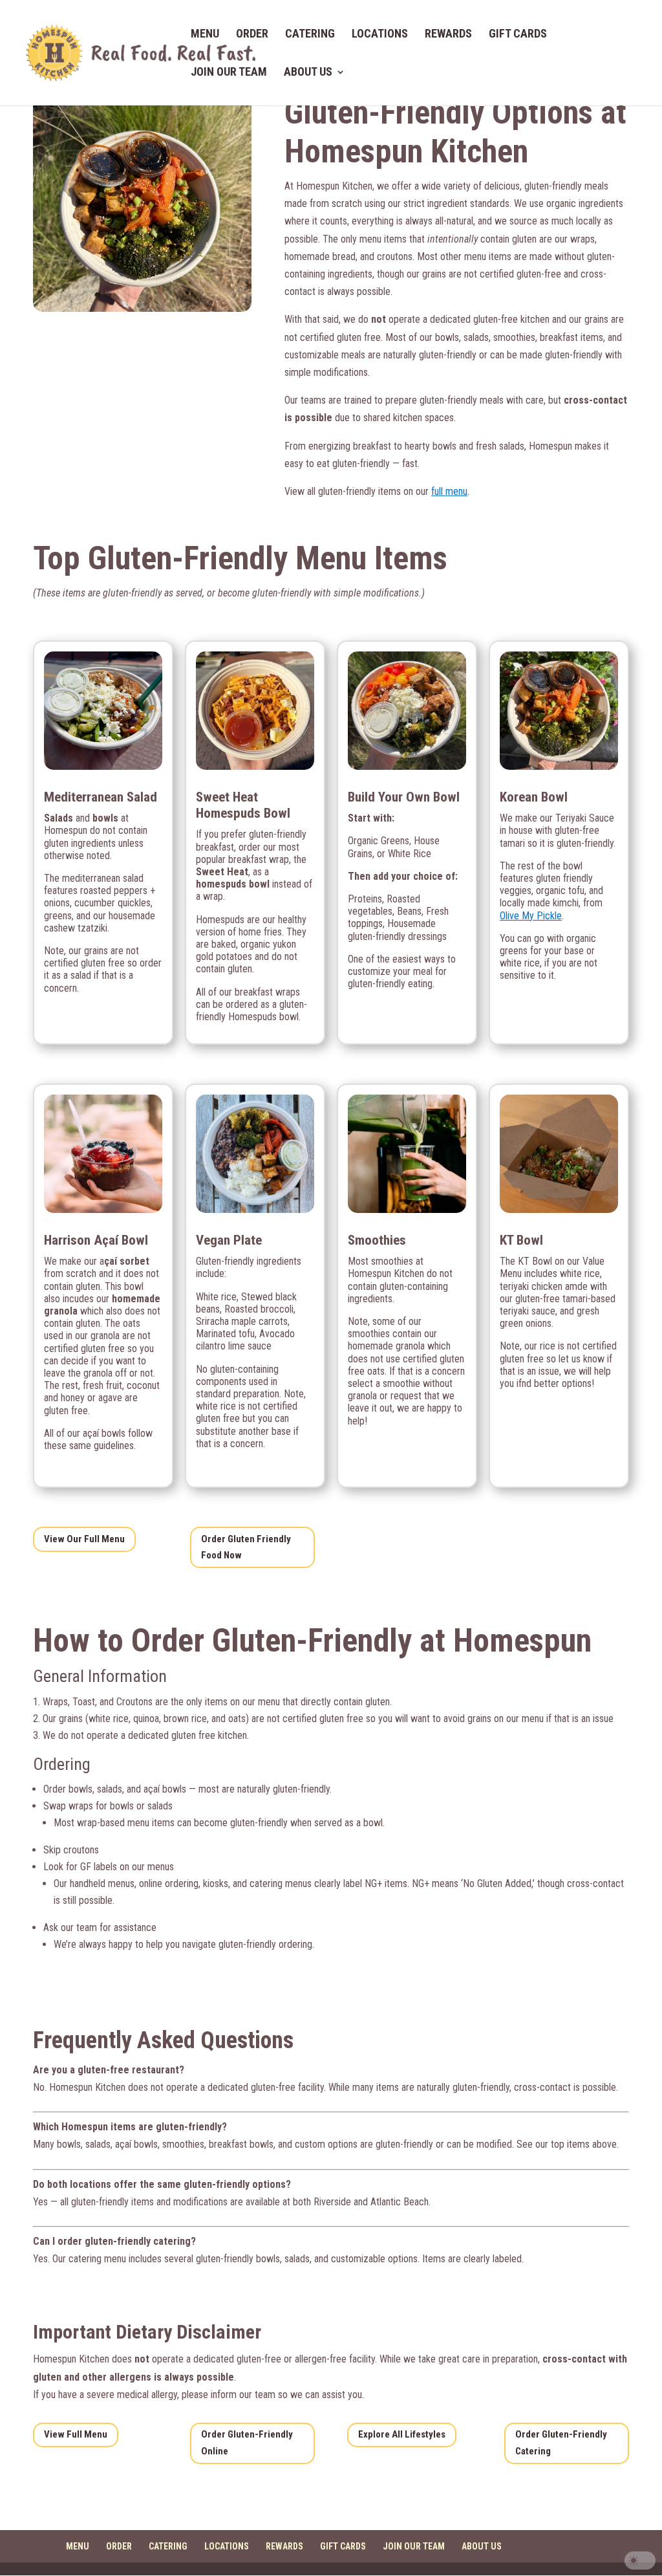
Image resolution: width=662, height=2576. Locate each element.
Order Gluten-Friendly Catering (561, 2443)
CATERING (310, 35)
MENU (205, 35)
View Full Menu (76, 2434)
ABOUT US (308, 73)
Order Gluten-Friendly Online (247, 2443)
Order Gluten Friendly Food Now (246, 1547)
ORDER (252, 35)
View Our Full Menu (84, 1539)
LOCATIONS (380, 35)
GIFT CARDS (518, 35)
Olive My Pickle (531, 916)
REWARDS (448, 35)
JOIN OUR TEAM (229, 73)
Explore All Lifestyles (402, 2434)
